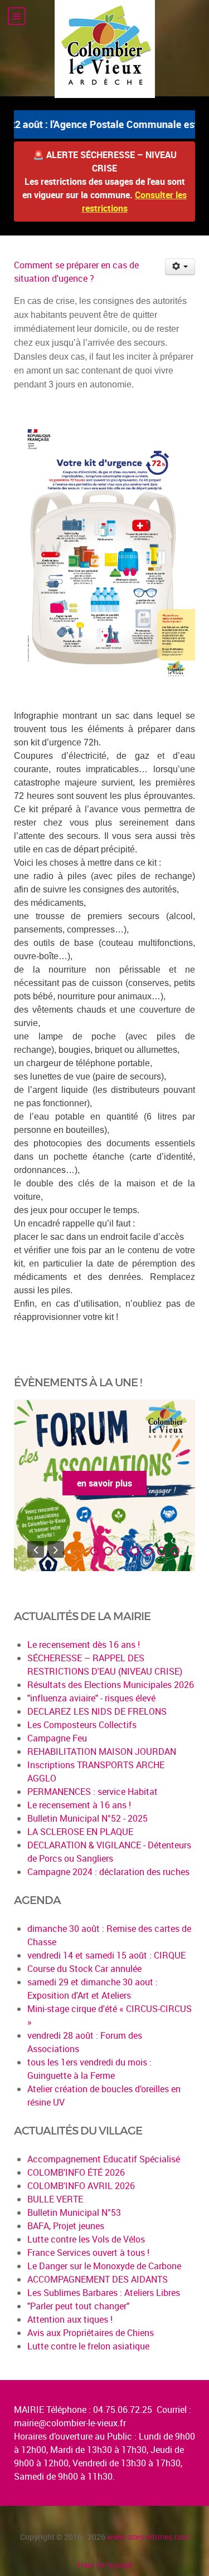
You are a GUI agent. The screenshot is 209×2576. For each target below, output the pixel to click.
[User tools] (180, 267)
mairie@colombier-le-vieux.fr (70, 2423)
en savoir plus (104, 1483)
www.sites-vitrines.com (148, 2537)
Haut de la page (105, 2565)
